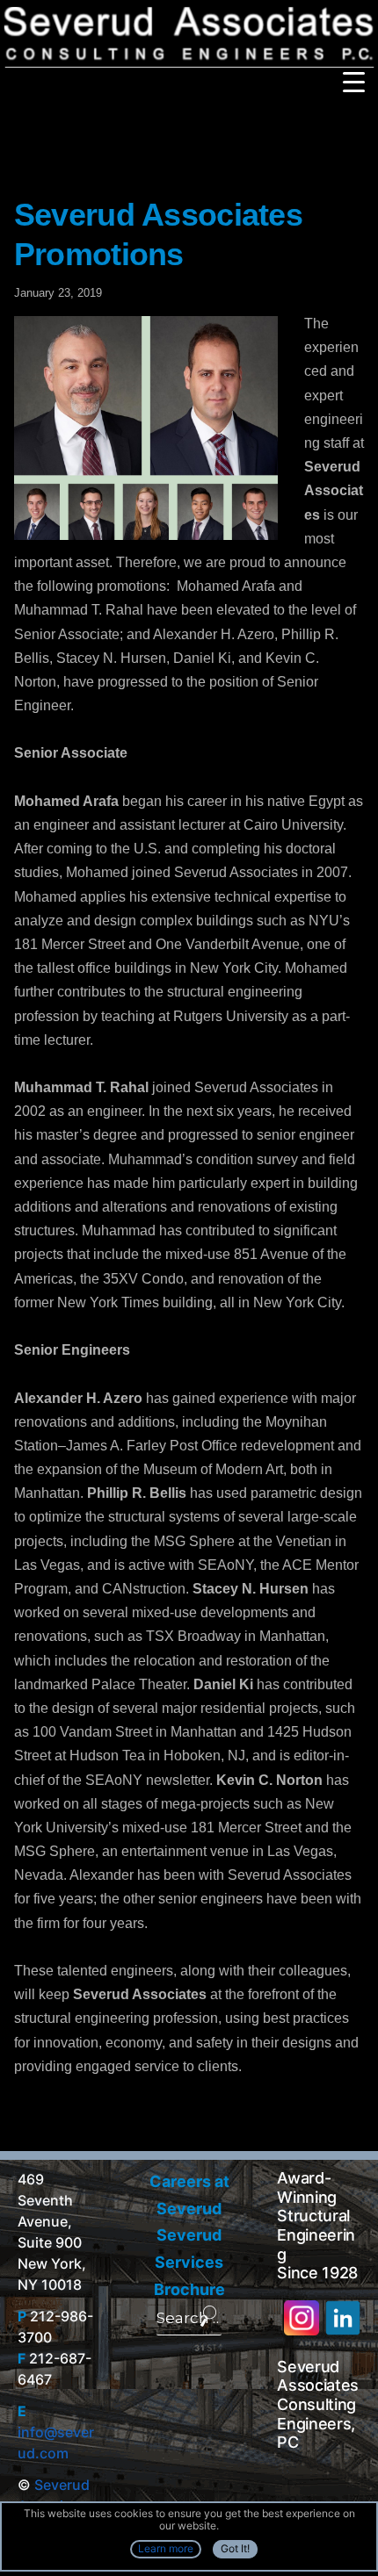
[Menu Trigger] (354, 81)
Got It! (235, 2548)
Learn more (166, 2548)
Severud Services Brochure (189, 2262)
